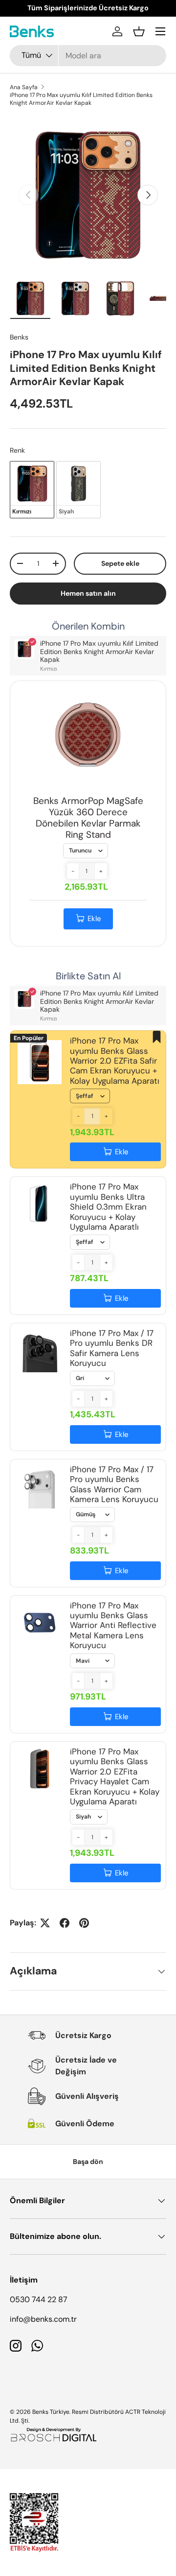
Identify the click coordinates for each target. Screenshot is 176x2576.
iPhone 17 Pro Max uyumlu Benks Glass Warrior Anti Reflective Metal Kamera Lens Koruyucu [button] (113, 1626)
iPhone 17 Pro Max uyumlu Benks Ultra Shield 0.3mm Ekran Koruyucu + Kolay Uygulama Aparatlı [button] (108, 1207)
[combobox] (88, 56)
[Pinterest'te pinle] (84, 1923)
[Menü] (160, 31)
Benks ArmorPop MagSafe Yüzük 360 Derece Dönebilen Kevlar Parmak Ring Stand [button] (88, 817)
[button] (139, 31)
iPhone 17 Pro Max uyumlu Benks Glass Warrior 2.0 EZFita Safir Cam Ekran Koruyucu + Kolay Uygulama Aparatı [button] (115, 1061)
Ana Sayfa (24, 87)
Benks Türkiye (51, 2412)
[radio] (32, 489)
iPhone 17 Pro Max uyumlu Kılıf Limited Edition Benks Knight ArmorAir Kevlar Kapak (81, 99)
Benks (19, 337)
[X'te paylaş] (45, 1923)
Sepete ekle (120, 563)
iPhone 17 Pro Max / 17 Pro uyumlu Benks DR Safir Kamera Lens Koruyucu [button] (112, 1348)
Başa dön (88, 2162)
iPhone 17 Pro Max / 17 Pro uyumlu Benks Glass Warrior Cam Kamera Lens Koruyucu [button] (114, 1484)
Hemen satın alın (88, 593)
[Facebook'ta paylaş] (65, 1923)
